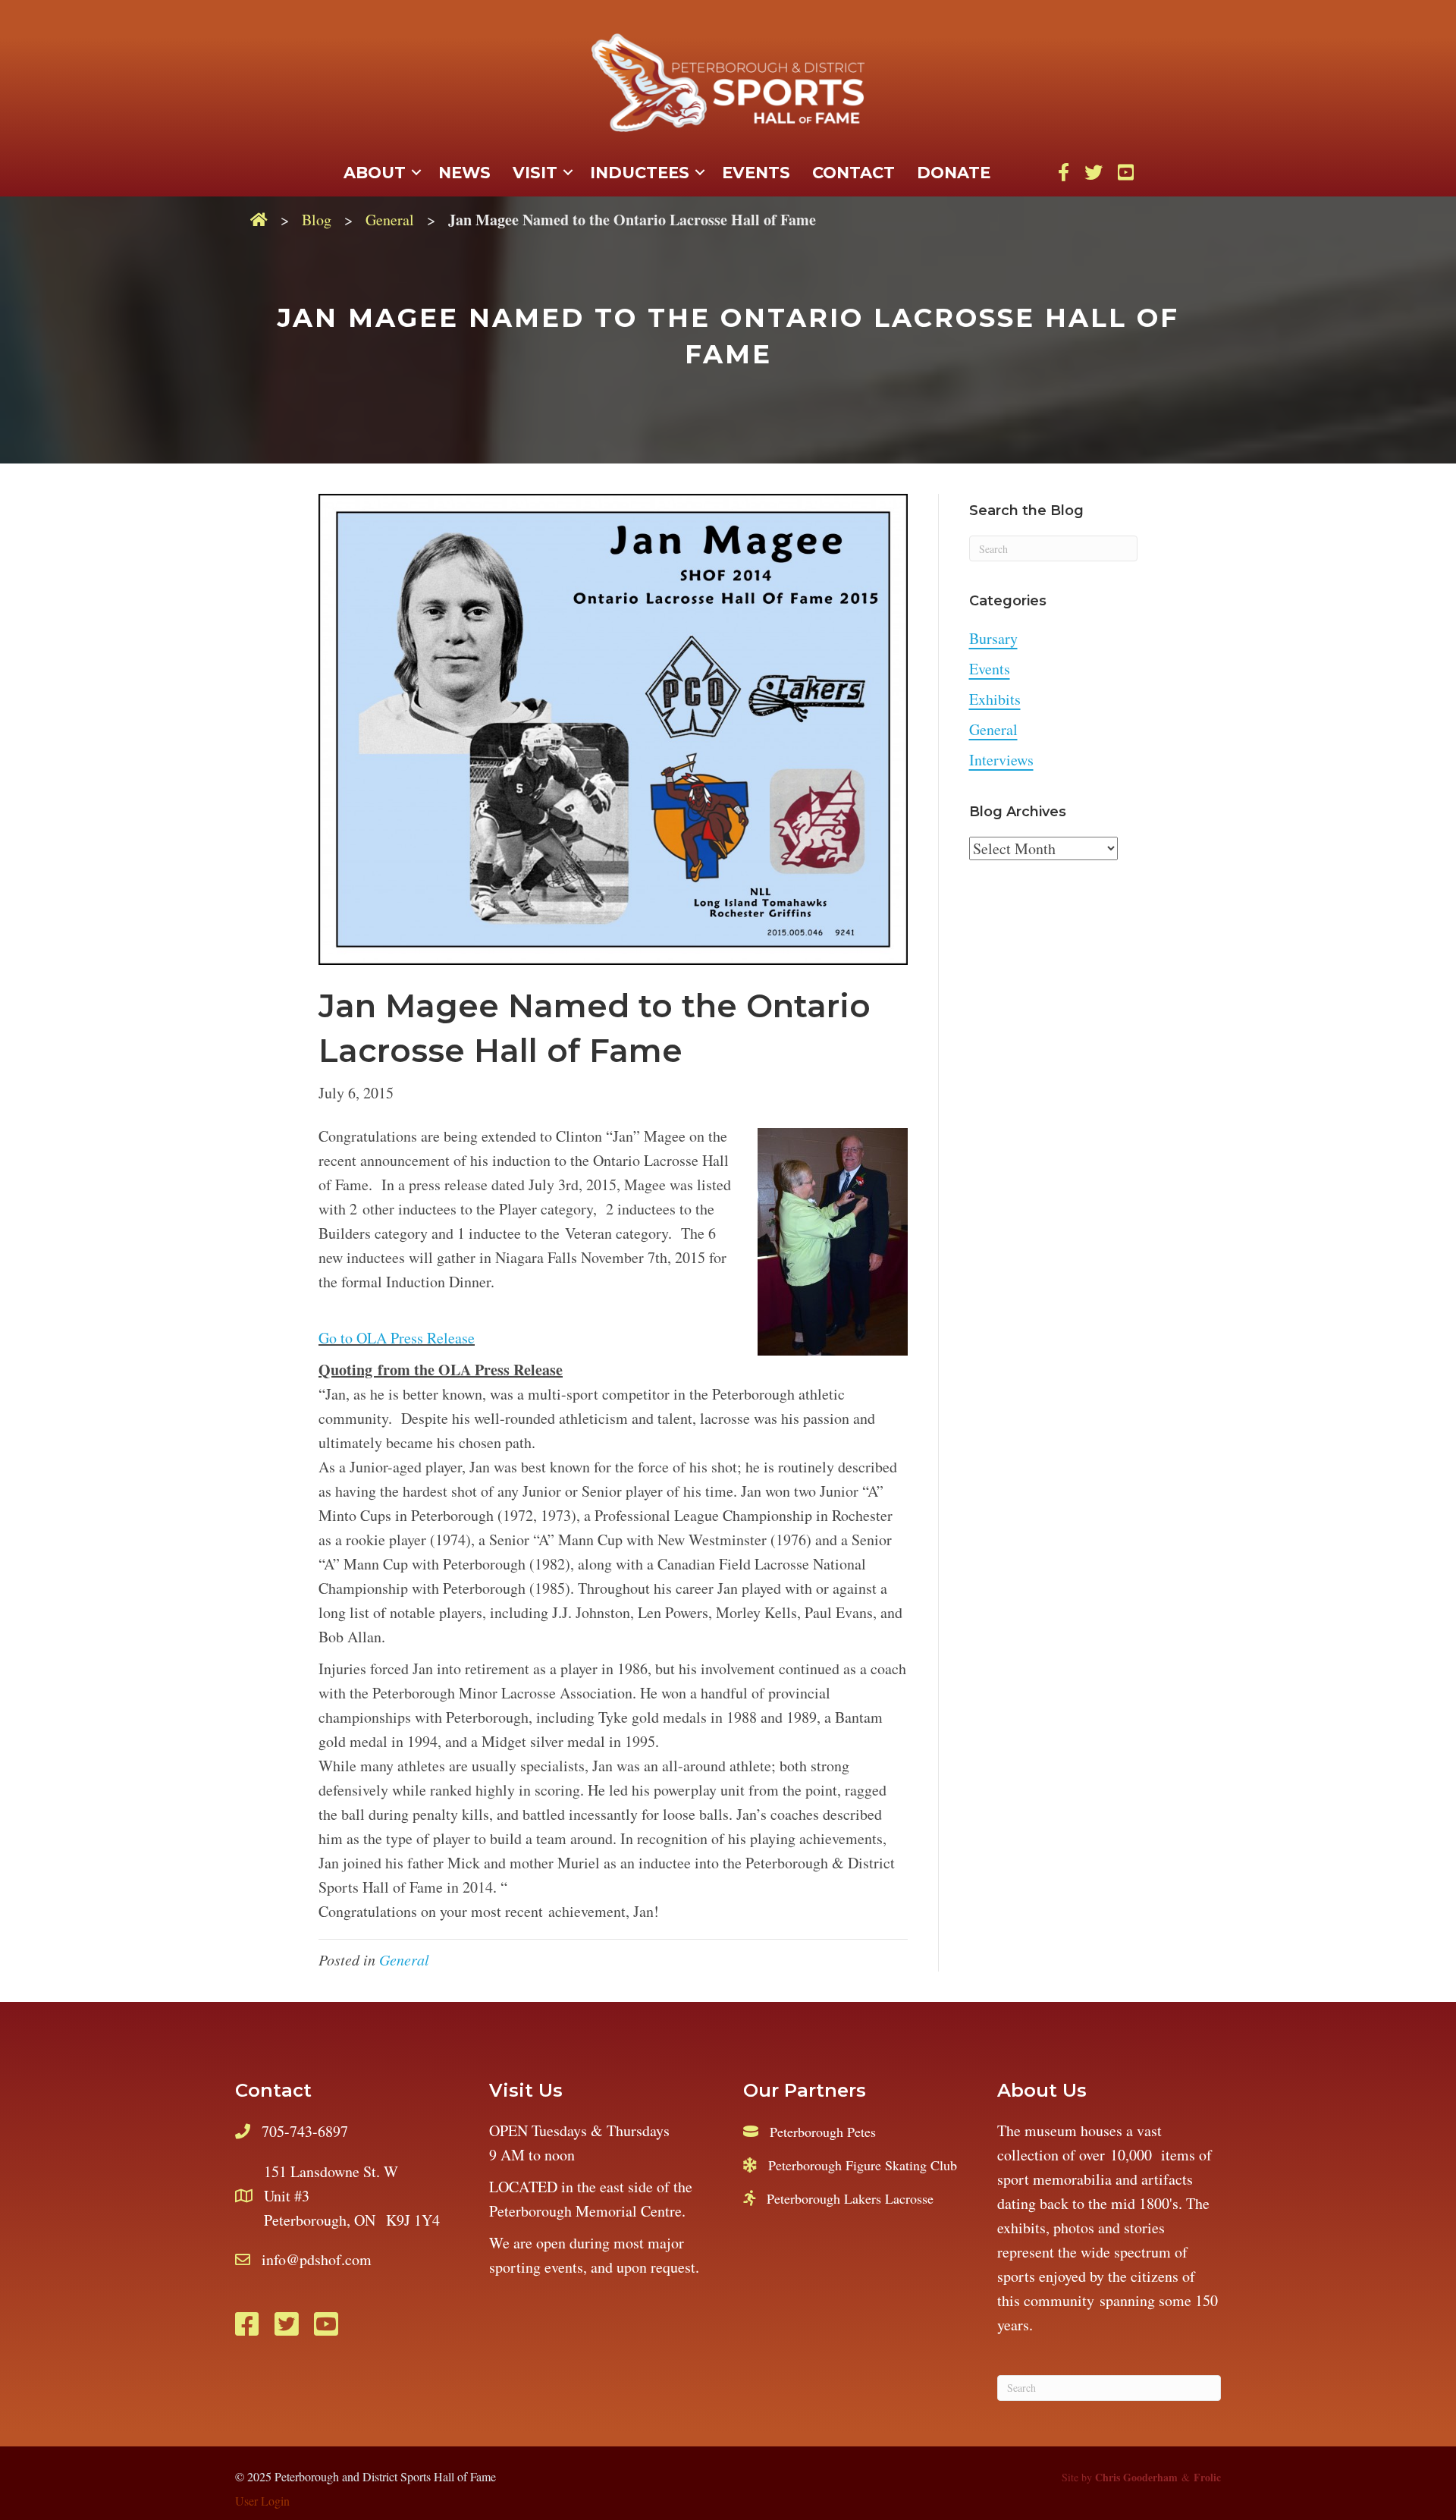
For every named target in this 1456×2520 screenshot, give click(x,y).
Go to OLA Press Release (397, 1338)
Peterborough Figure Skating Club (863, 2165)
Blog (317, 220)
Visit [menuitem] (535, 173)
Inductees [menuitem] (640, 173)
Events (990, 669)
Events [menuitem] (756, 173)
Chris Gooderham (1136, 2477)
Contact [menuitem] (854, 173)
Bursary (993, 638)
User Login (262, 2501)
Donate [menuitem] (954, 173)
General (390, 220)
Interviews (1001, 760)
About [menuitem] (375, 173)
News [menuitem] (464, 173)
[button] (416, 173)
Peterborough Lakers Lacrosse (850, 2198)
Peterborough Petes (823, 2132)
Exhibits (995, 699)
